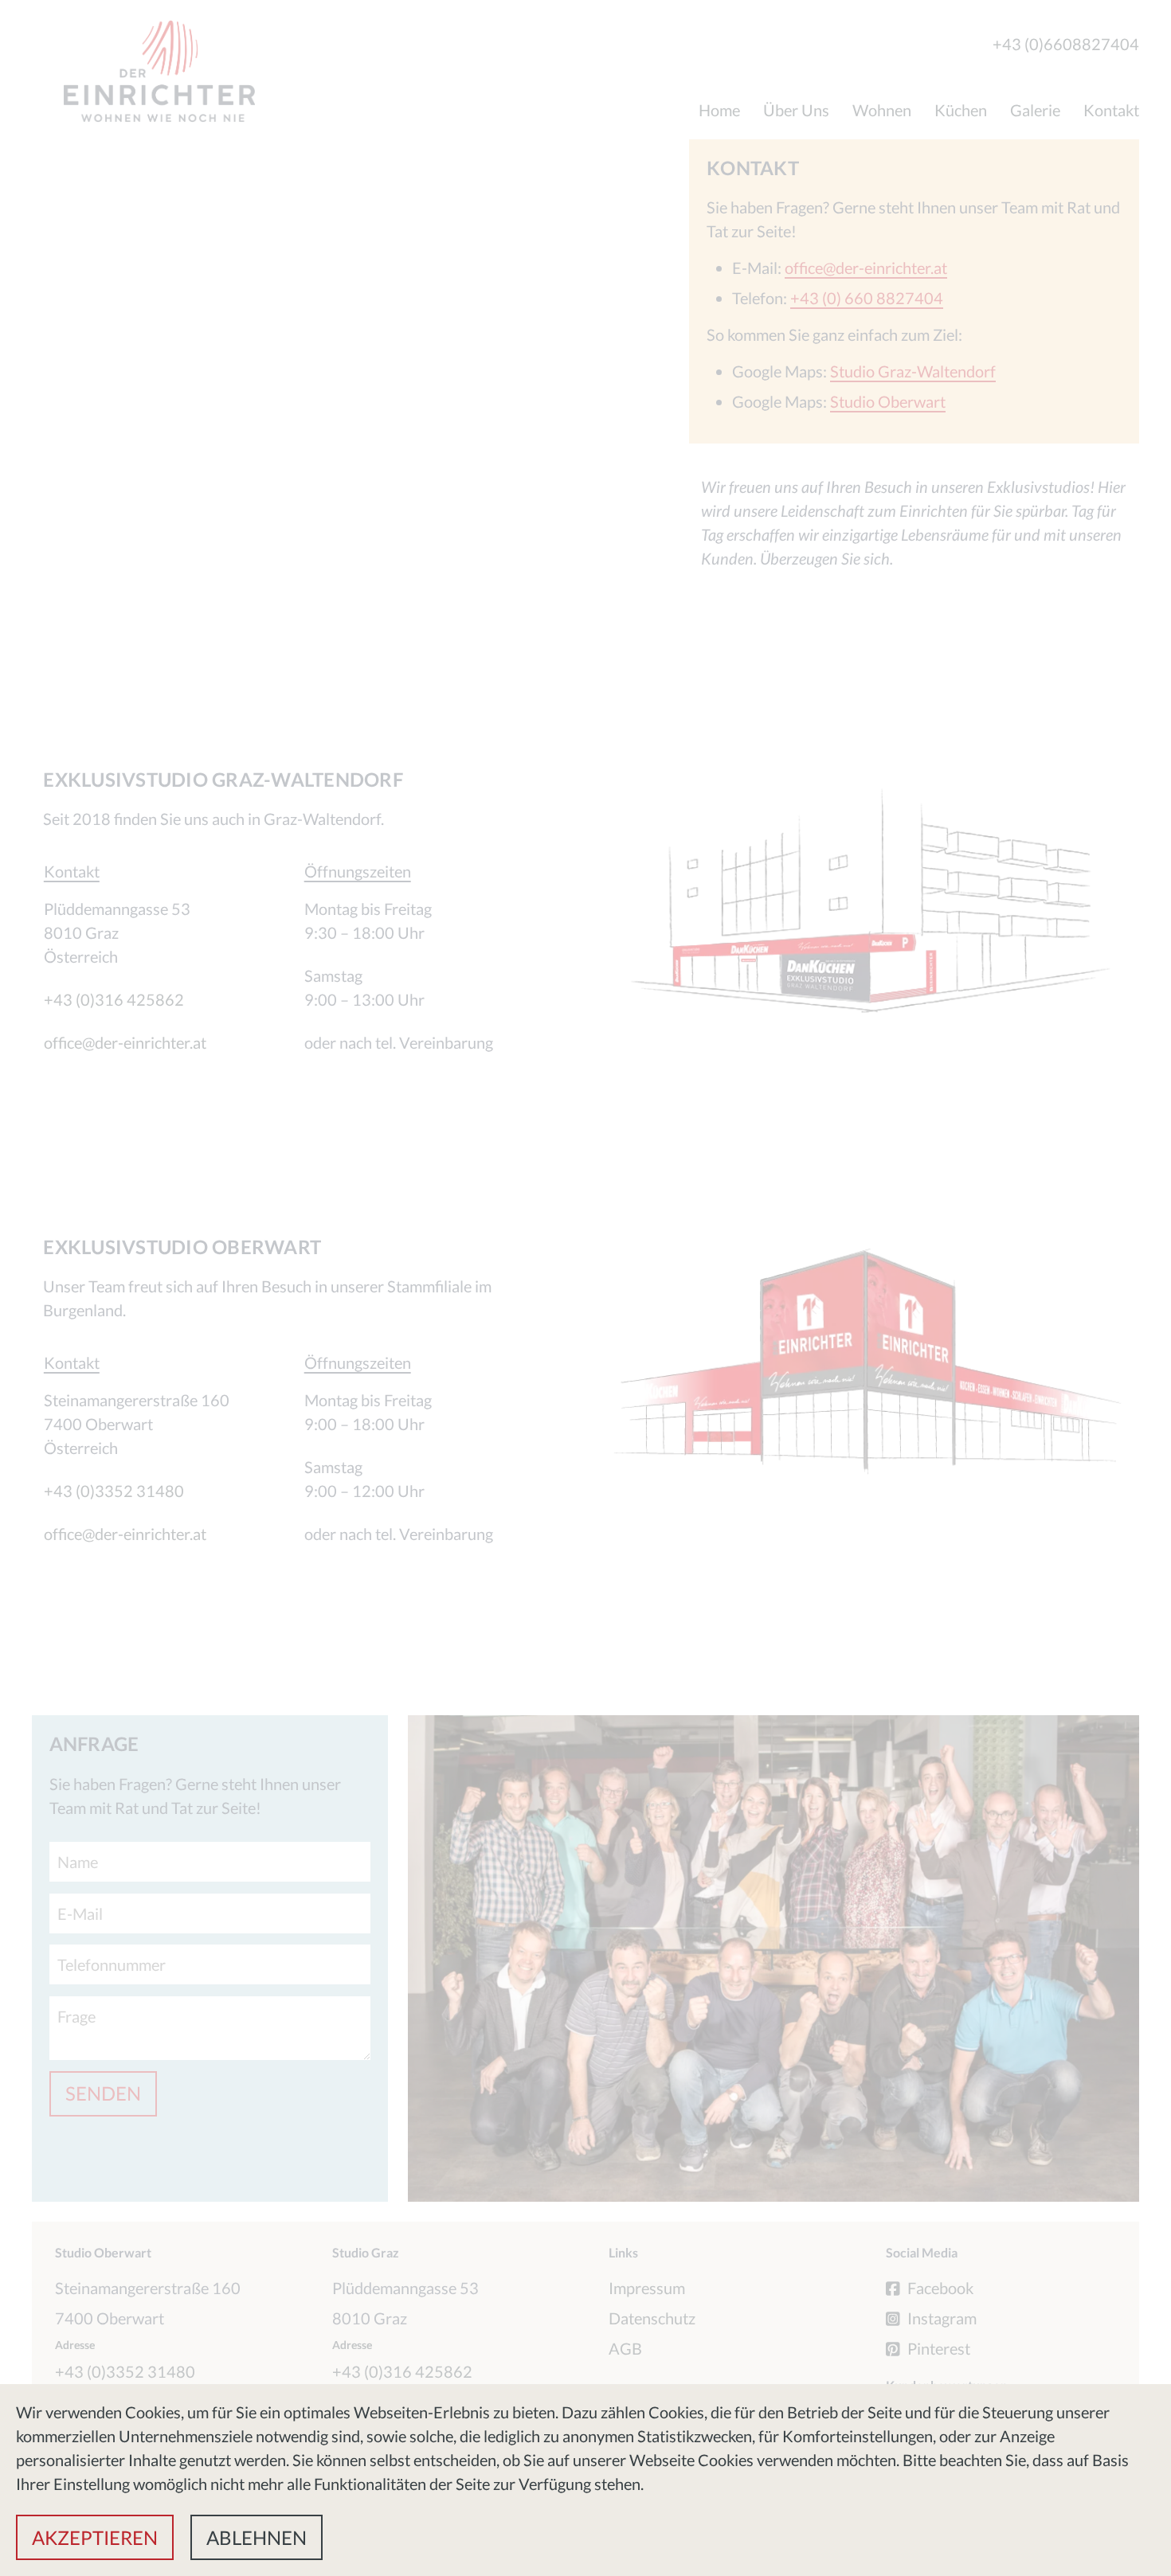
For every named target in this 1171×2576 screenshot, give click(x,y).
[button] (95, 2537)
